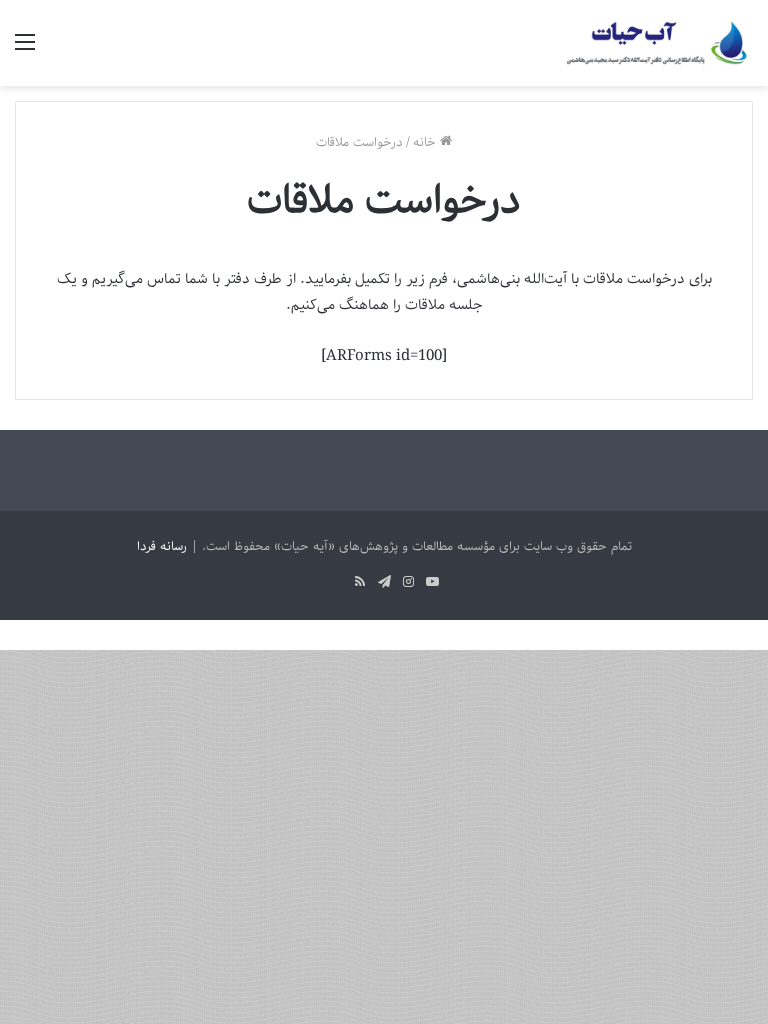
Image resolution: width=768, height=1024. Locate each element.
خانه (426, 142)
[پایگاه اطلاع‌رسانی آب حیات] (658, 43)
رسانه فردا (162, 546)
